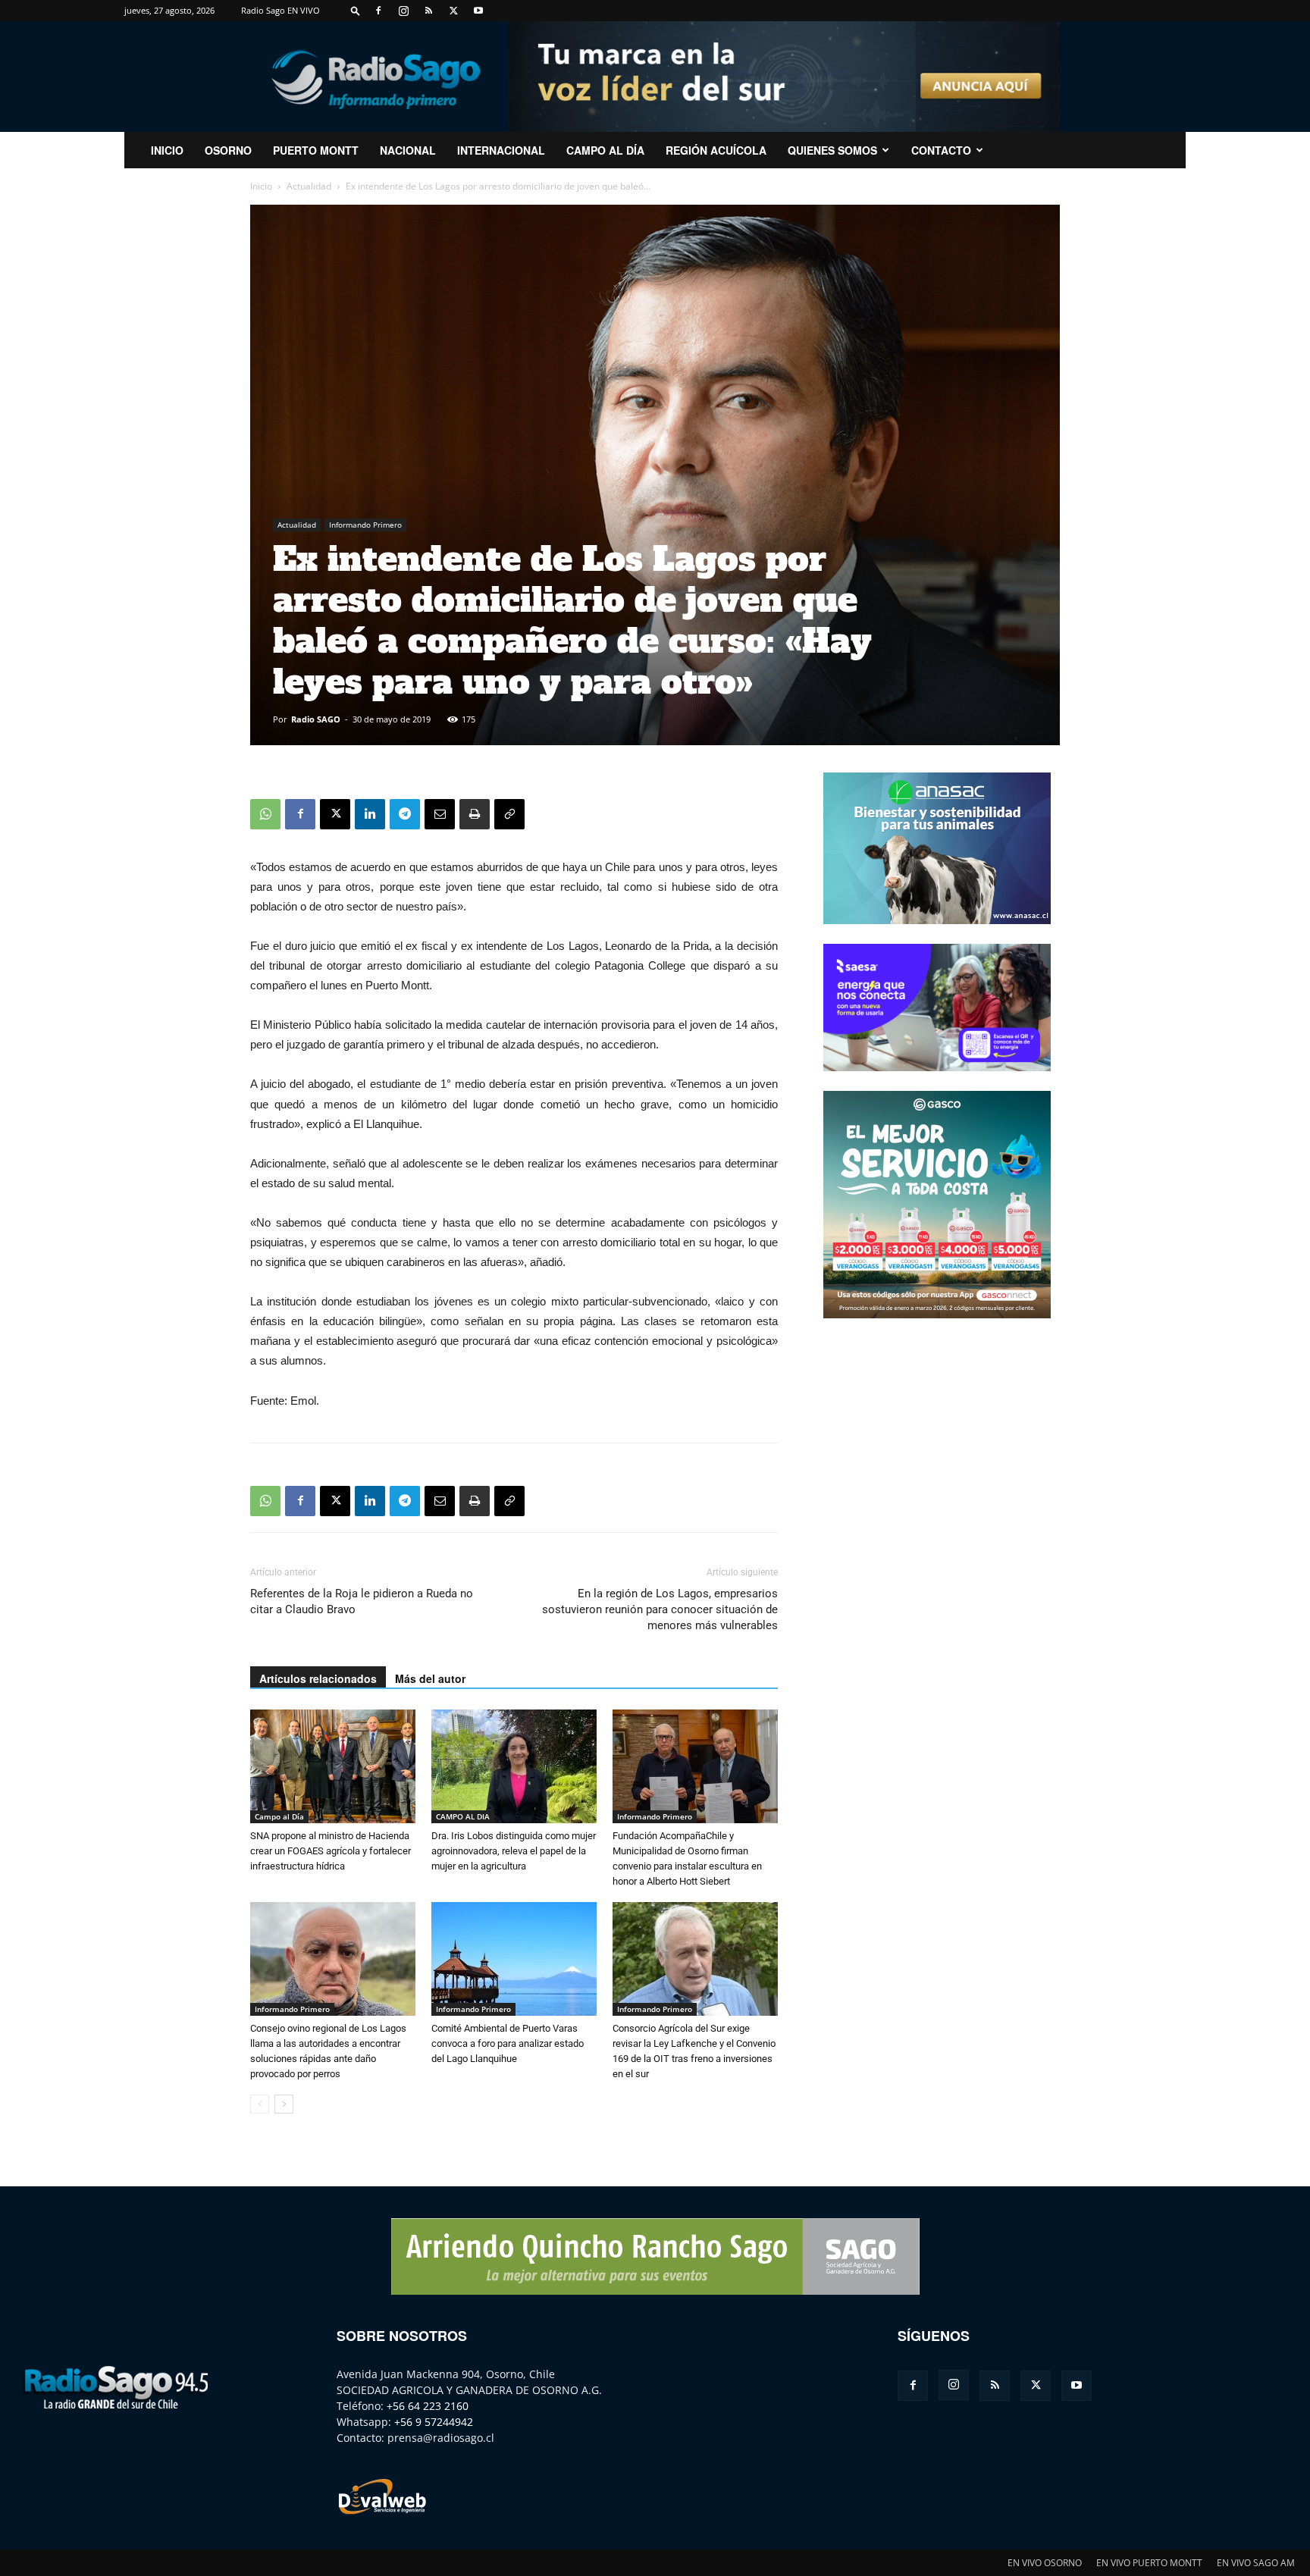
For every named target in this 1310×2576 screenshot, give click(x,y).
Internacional (501, 150)
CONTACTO (941, 150)
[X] (453, 11)
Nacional (408, 150)
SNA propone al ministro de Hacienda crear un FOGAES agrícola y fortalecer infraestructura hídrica (331, 1851)
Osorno (228, 150)
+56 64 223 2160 (428, 2406)
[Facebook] (378, 11)
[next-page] (284, 2104)
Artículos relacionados (318, 1678)
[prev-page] (260, 2104)
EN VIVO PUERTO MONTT (1149, 2563)
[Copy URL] (509, 814)
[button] (356, 10)
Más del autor (430, 1678)
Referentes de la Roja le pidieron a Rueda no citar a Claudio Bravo (362, 1601)
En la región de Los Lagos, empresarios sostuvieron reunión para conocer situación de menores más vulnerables (660, 1609)
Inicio (261, 186)
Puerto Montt (316, 150)
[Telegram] (405, 814)
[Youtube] (478, 11)
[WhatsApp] (265, 814)
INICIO (167, 150)
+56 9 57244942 (434, 2422)
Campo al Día (605, 150)
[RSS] (428, 11)
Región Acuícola (716, 150)
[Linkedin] (370, 814)
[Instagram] (403, 11)
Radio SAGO (316, 719)
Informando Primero (365, 525)
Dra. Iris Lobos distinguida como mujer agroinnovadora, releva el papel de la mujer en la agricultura (514, 1851)
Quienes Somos (832, 150)
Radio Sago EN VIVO (280, 10)
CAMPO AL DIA (463, 1816)
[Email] (440, 814)
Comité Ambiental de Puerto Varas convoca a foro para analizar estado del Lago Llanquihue (508, 2043)
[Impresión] (475, 814)
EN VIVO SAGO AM (1256, 2563)
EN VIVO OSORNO (1045, 2563)
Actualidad (309, 186)
